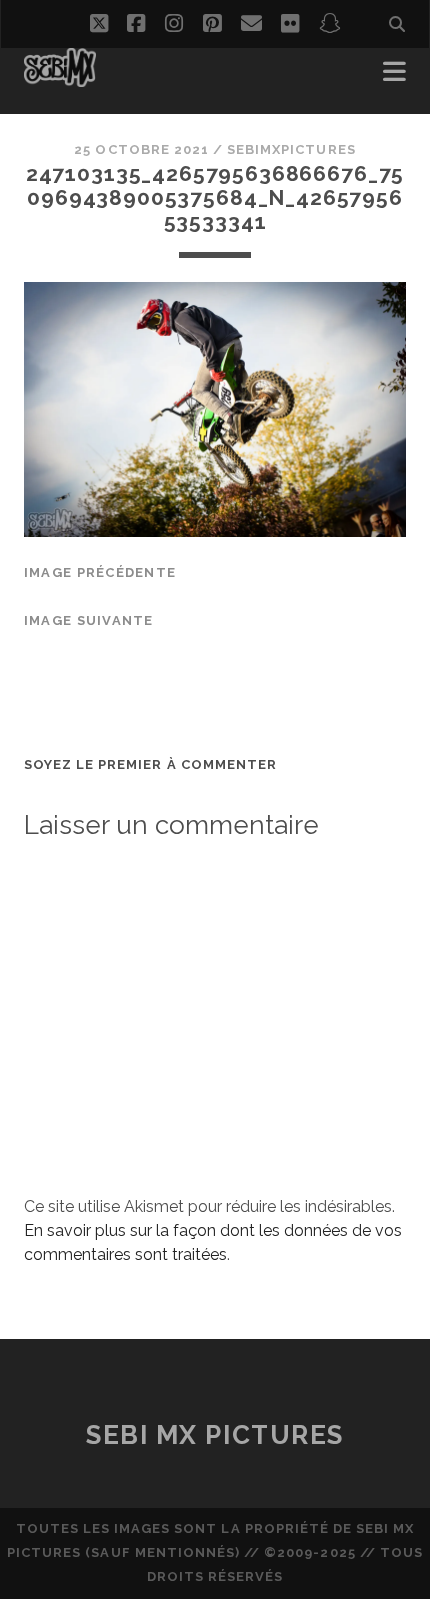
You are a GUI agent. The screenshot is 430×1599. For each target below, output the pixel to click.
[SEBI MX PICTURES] (60, 78)
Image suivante (89, 620)
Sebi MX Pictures (215, 1435)
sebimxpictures (291, 149)
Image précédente (100, 572)
